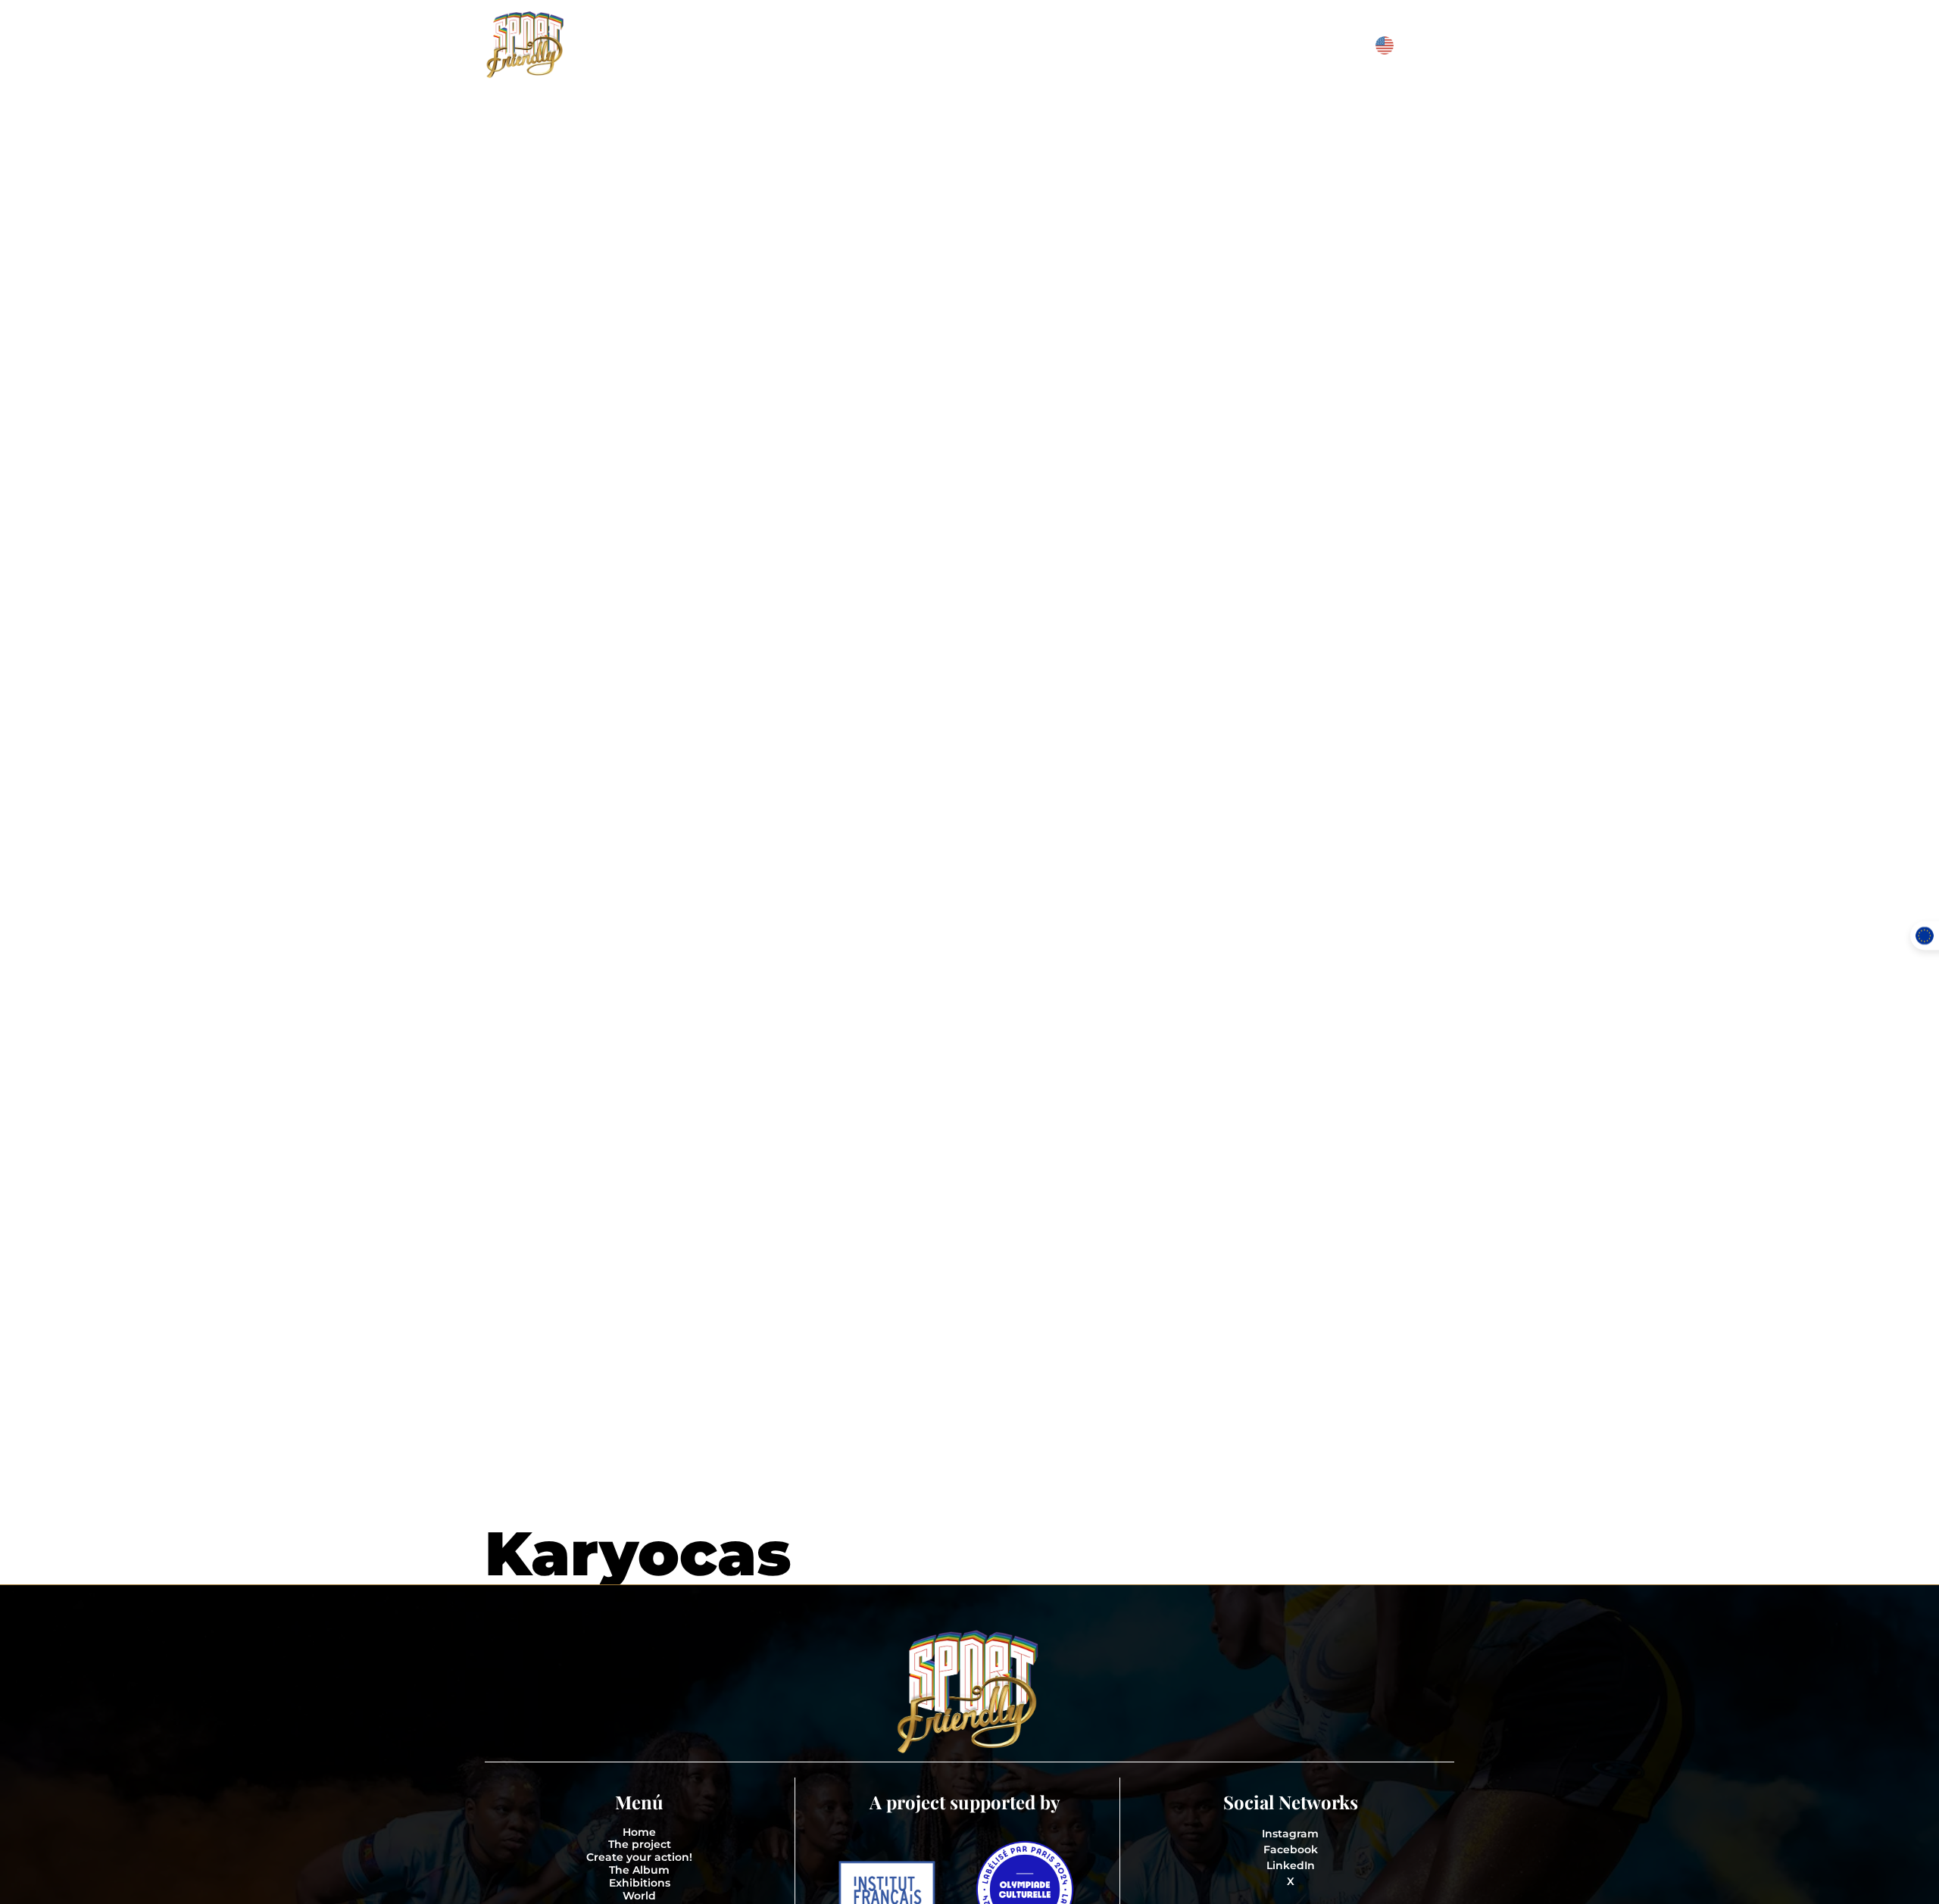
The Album (639, 1870)
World (639, 1896)
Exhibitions (640, 1883)
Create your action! (639, 1857)
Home (639, 1832)
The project (640, 1845)
